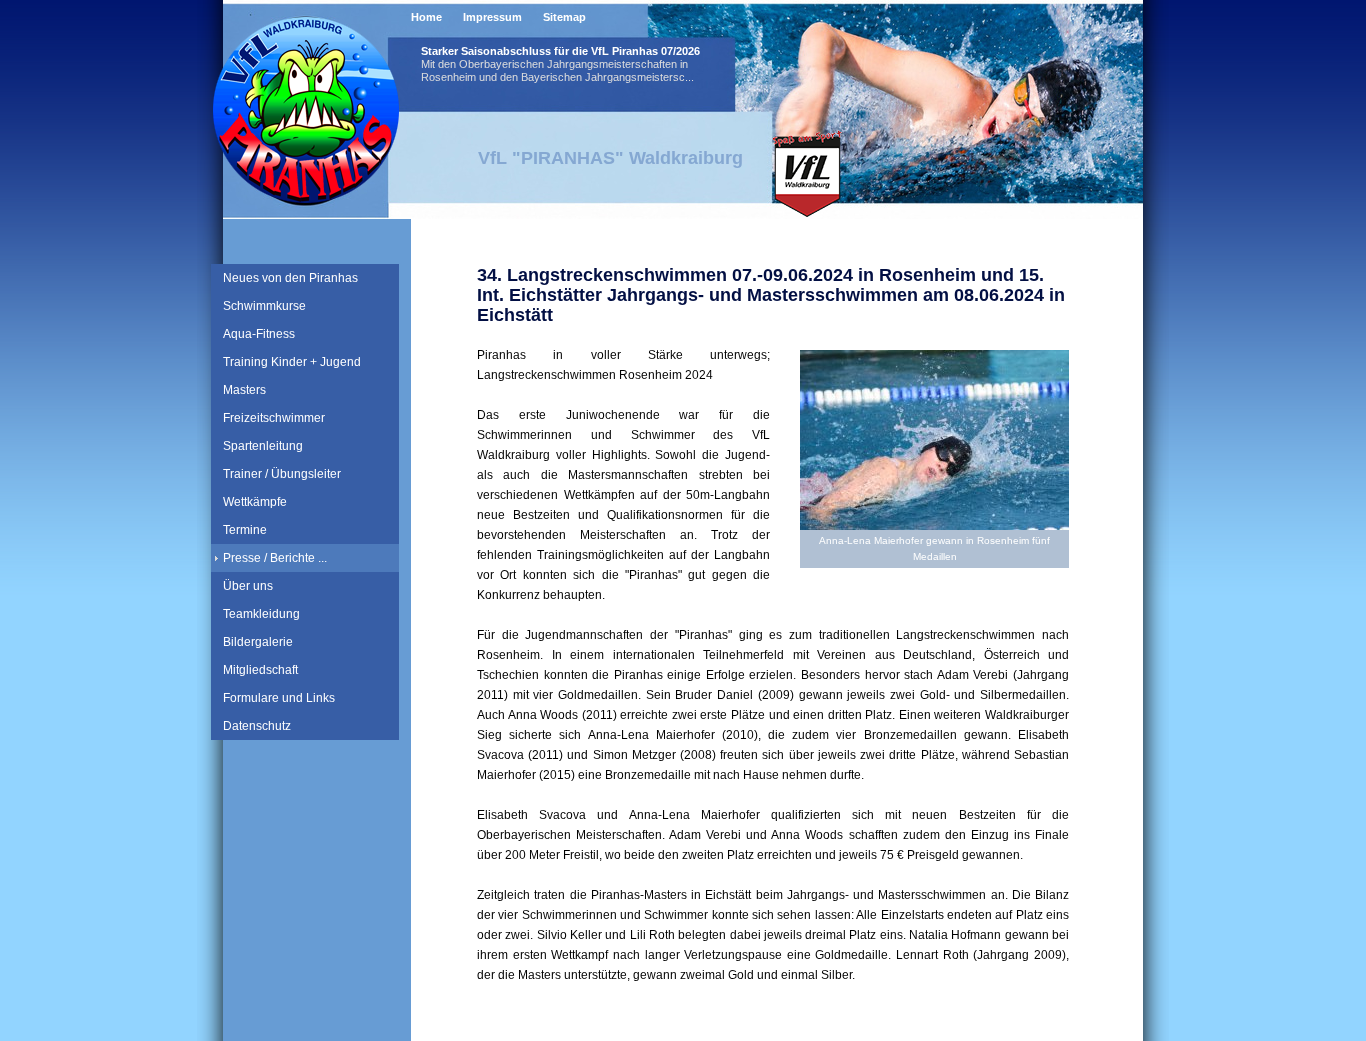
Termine (245, 530)
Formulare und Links (279, 698)
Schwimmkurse (264, 306)
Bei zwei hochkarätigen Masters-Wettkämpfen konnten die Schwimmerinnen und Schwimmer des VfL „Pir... (562, 105)
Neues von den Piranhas (290, 278)
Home (426, 17)
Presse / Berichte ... (275, 558)
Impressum (492, 17)
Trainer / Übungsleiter (282, 474)
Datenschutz (257, 726)
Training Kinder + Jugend (292, 362)
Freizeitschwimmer (274, 418)
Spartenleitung (263, 446)
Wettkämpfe (255, 502)
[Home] (306, 199)
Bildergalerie (258, 642)
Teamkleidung (261, 614)
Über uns (248, 586)
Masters (244, 390)
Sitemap (564, 17)
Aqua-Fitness (259, 334)
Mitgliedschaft (260, 670)
